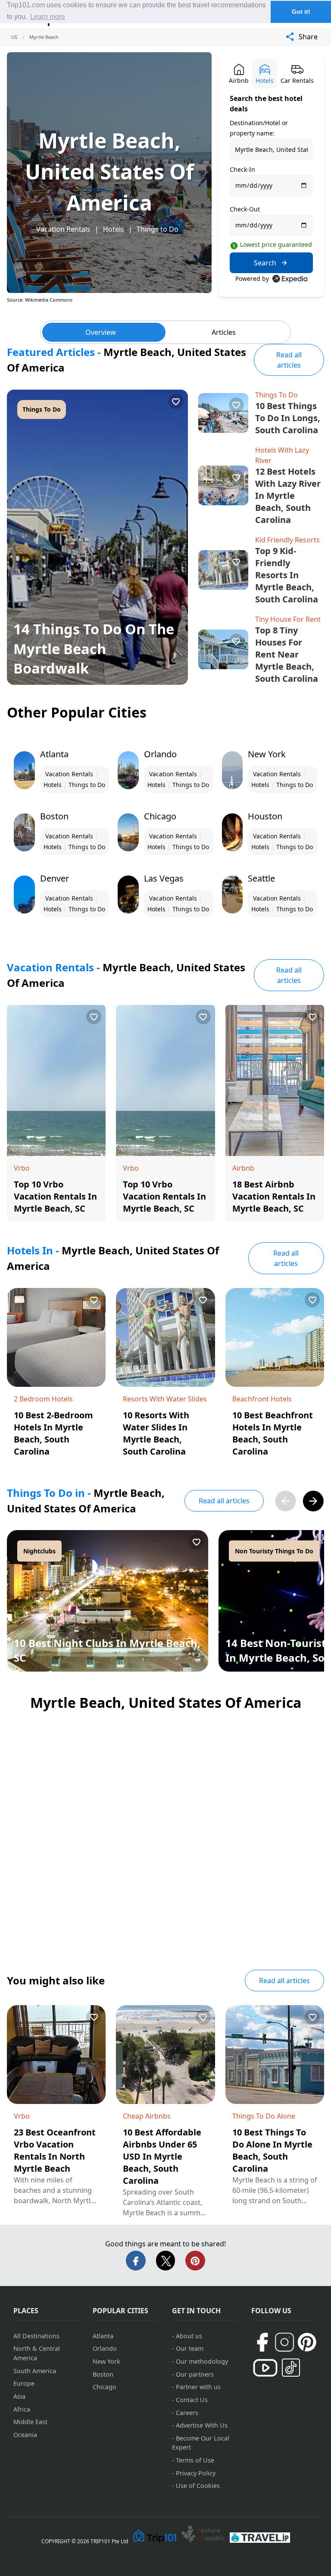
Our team (190, 2348)
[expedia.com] (290, 279)
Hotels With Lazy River (282, 455)
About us (189, 2336)
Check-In (242, 169)
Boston (103, 2374)
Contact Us (192, 2400)
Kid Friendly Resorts (287, 540)
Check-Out (245, 209)
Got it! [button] (301, 12)
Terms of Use (195, 2460)
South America (35, 2371)
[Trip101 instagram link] (284, 2342)
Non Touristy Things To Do (274, 1551)
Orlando (105, 2348)
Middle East (30, 2422)
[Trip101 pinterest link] (307, 2342)
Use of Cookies (198, 2486)
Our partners (195, 2374)
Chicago (105, 2387)
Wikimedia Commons (49, 300)
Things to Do (158, 229)
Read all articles (289, 360)
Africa (22, 2409)
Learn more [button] (48, 17)
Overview (101, 332)
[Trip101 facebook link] (262, 2342)
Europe (24, 2383)
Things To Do (42, 409)
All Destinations (36, 2336)
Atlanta (103, 2336)
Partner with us (198, 2387)
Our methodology (202, 2361)
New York (106, 2361)
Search (265, 263)
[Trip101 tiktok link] (291, 2368)
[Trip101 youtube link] (265, 2368)
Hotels (114, 229)
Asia (19, 2396)
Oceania (25, 2435)
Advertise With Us (202, 2425)
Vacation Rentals (63, 229)
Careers (187, 2413)
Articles (224, 332)
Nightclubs (39, 1551)
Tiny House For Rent (288, 619)
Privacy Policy (196, 2473)
